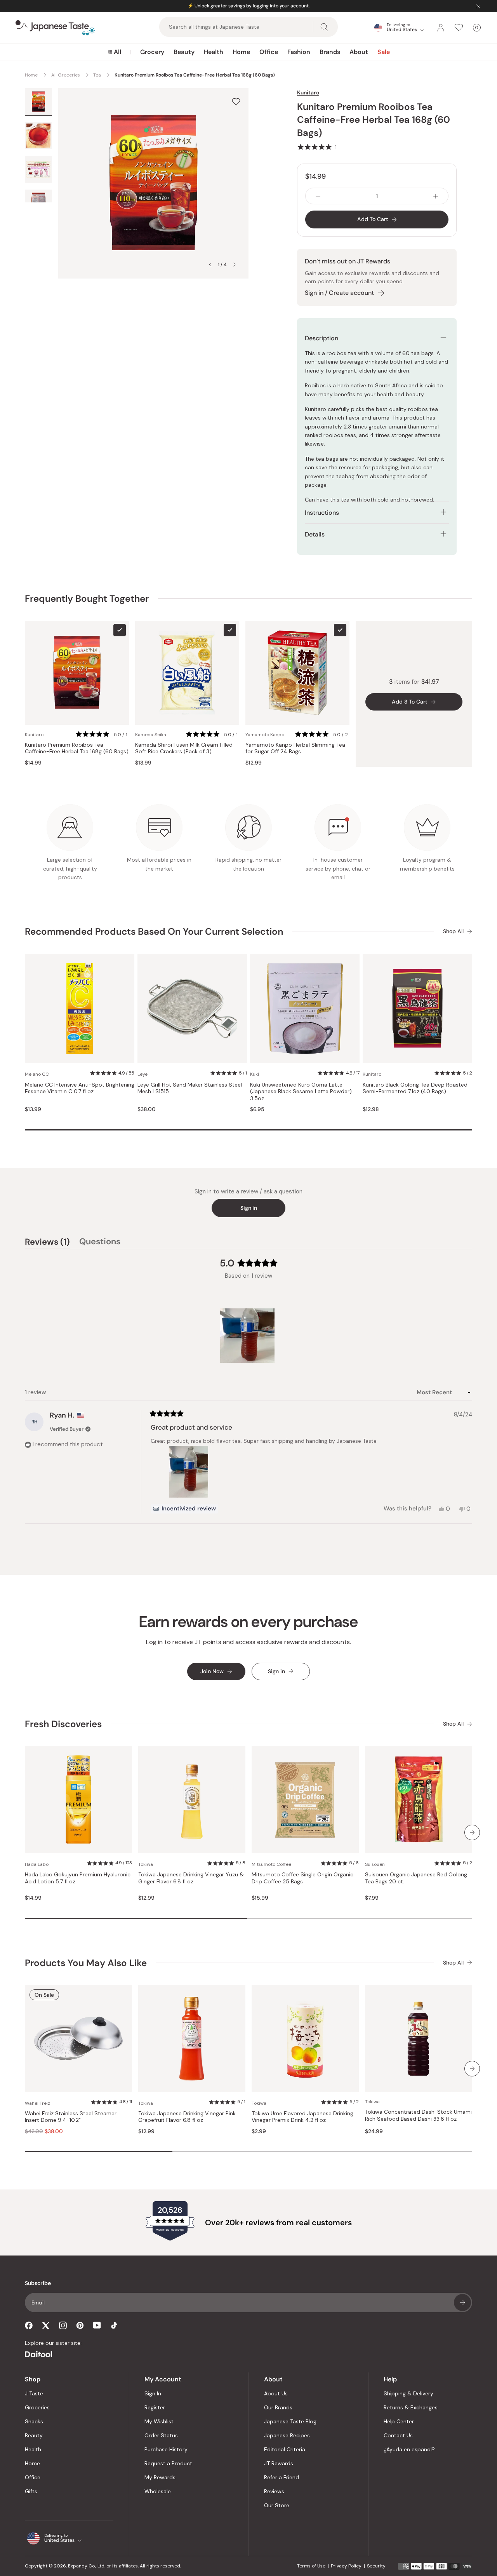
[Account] (441, 28)
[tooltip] (184, 1509)
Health (214, 52)
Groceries (37, 2407)
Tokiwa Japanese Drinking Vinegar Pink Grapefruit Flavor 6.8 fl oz (187, 2117)
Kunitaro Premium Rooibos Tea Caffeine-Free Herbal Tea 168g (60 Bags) (77, 748)
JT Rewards (279, 2463)
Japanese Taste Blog (290, 2421)
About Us (276, 2393)
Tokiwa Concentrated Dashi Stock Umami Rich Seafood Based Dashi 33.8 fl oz (418, 2115)
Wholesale (158, 2491)
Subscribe (462, 2303)
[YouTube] (97, 2325)
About (359, 52)
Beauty (184, 52)
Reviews (274, 2491)
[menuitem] (114, 52)
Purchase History (166, 2449)
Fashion (299, 52)
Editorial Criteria (285, 2449)
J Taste (34, 2393)
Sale (384, 52)
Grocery (152, 52)
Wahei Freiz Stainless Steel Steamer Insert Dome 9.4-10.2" (71, 2117)
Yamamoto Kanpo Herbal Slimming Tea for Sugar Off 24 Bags (295, 748)
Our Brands (278, 2407)
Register (155, 2407)
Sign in (249, 1208)
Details (315, 534)
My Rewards (160, 2477)
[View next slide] (235, 265)
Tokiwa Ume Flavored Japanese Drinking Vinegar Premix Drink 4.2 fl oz (302, 2117)
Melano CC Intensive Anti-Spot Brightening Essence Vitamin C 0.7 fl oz (80, 1088)
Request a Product (168, 2463)
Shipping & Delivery (408, 2393)
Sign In (153, 2393)
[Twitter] (46, 2325)
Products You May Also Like (86, 1963)
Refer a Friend (282, 2477)
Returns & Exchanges (411, 2407)
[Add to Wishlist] (236, 102)
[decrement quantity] (318, 196)
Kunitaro (308, 92)
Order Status (161, 2435)
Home (241, 52)
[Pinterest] (80, 2325)
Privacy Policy (346, 2566)
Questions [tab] (100, 1243)
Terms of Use (311, 2566)
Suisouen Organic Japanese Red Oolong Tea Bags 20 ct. (416, 1878)
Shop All (453, 931)
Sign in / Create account (339, 293)
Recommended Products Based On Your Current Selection (154, 931)
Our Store (277, 2505)
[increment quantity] (436, 196)
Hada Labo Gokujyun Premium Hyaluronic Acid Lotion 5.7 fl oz (78, 1878)
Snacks (34, 2421)
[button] (317, 147)
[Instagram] (63, 2325)
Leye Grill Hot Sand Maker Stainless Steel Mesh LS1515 (190, 1088)
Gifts (31, 2491)
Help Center (399, 2421)
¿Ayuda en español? (409, 2449)
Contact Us (398, 2435)
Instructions (322, 513)
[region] (248, 1336)
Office (269, 52)
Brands (330, 52)
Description (321, 338)
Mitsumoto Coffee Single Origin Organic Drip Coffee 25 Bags (302, 1878)
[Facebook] (29, 2325)
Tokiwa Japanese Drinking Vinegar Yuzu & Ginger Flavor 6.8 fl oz (191, 1878)
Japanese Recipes (287, 2435)
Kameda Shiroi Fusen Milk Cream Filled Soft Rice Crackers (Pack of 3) (184, 748)
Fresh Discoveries (63, 1724)
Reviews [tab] (47, 1243)
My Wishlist (159, 2421)
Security (376, 2566)
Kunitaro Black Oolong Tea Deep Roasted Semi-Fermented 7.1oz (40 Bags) (415, 1088)
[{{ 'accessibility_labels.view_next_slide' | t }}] (472, 1832)
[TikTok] (114, 2325)
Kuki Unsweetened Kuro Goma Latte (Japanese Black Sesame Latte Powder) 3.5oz (301, 1092)
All (117, 52)
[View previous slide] (210, 265)
